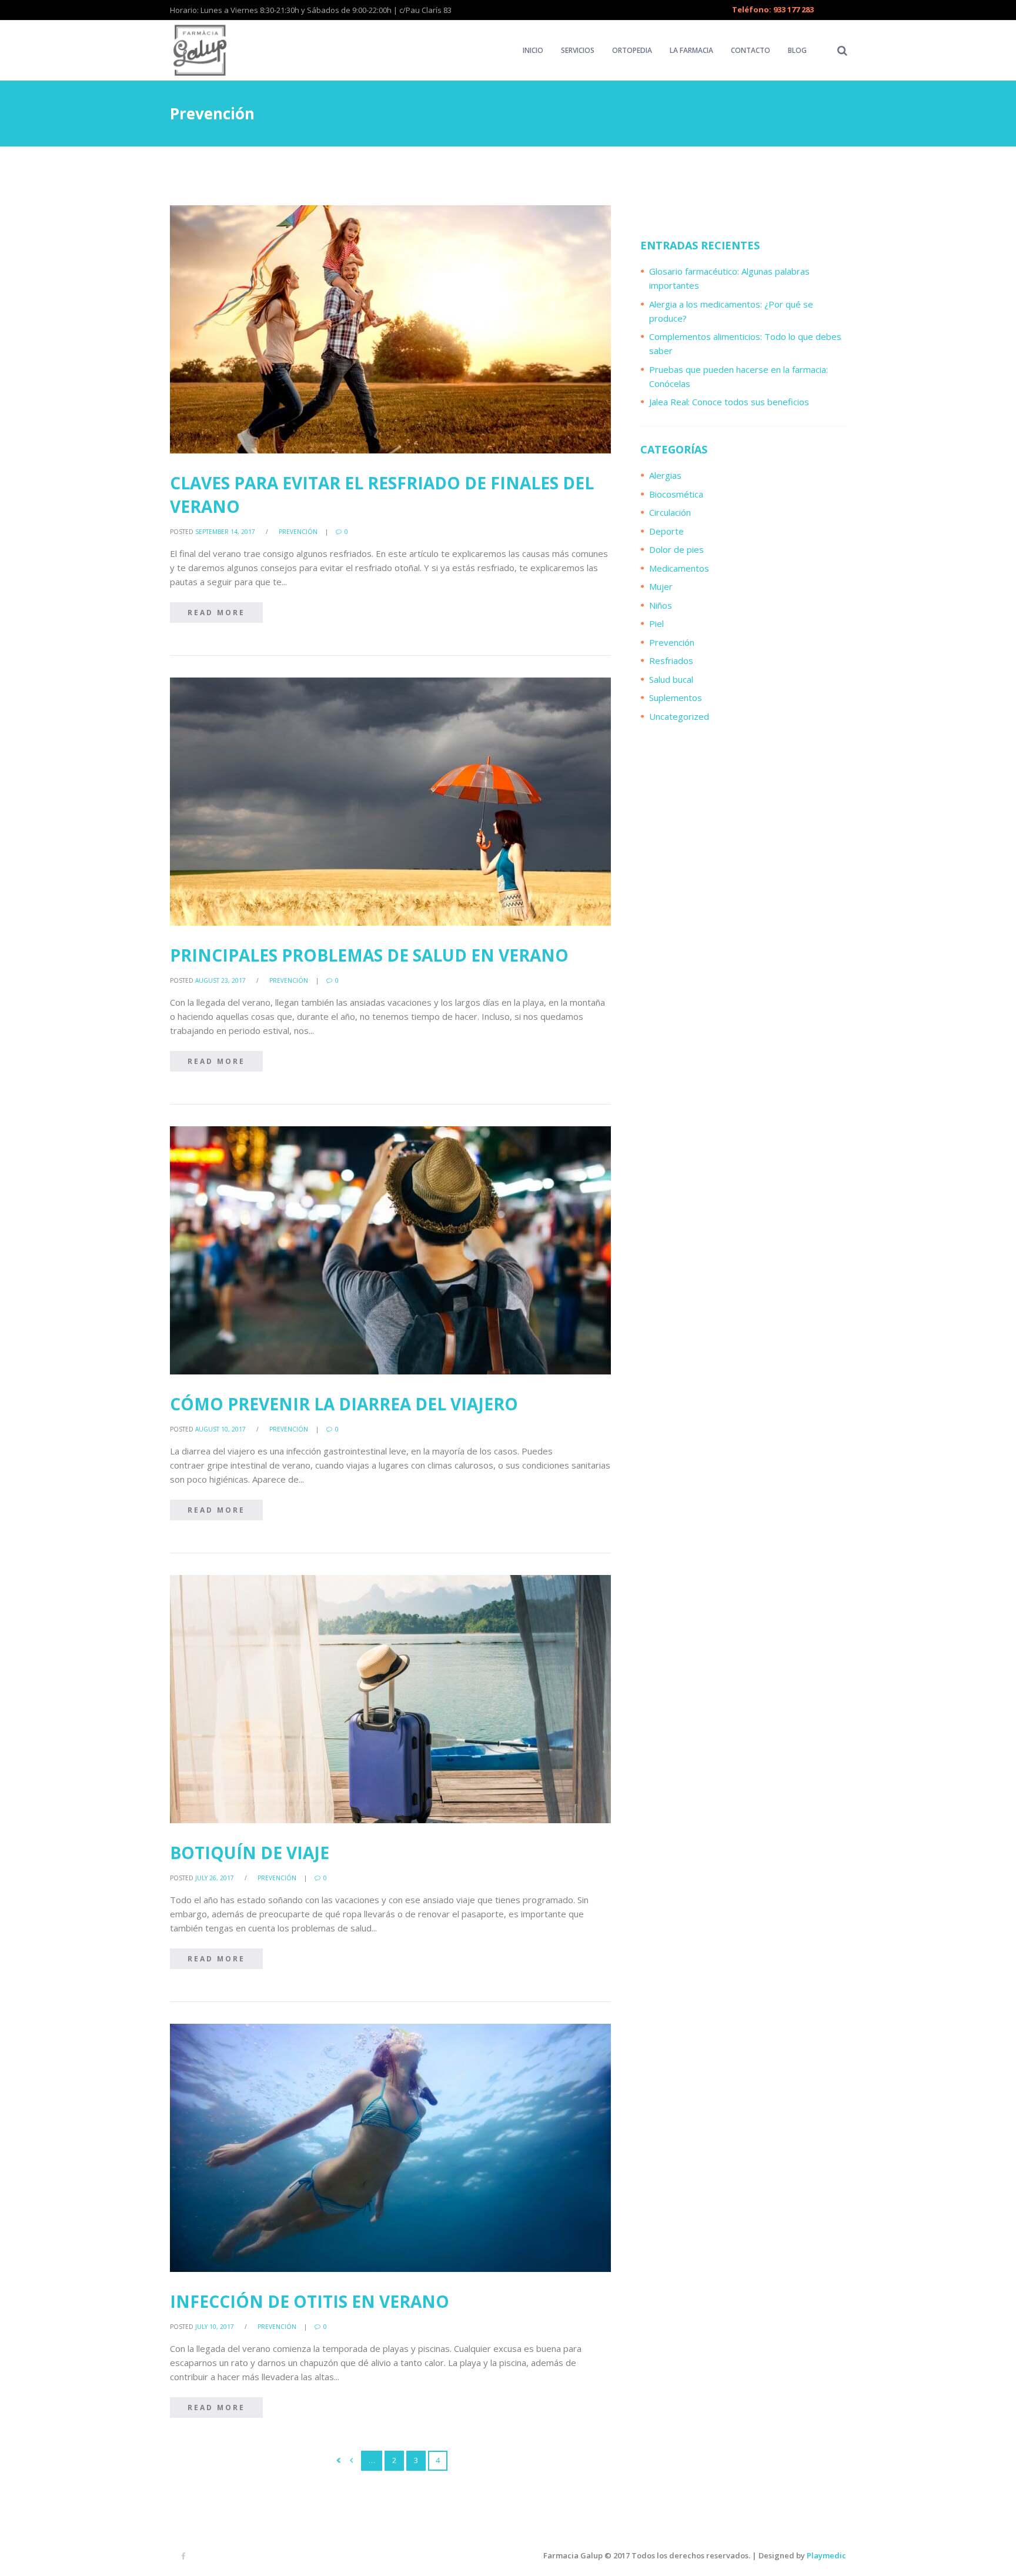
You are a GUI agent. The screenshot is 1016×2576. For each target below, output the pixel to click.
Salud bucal (671, 679)
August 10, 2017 (220, 1429)
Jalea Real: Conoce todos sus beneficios (729, 402)
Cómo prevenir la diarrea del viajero (344, 1404)
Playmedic (826, 2555)
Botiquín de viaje (250, 1853)
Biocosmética (676, 494)
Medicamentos (679, 568)
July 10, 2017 (215, 2327)
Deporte (666, 531)
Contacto (751, 50)
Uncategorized (679, 716)
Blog (797, 50)
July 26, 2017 (215, 1878)
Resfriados (671, 660)
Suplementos (676, 698)
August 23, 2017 (220, 980)
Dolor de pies (676, 549)
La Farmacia (691, 50)
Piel (656, 623)
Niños (661, 605)
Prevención (298, 532)
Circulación (670, 512)
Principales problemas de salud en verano (369, 955)
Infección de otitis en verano (310, 2301)
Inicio (533, 50)
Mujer (661, 586)
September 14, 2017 (225, 532)
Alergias (665, 475)
